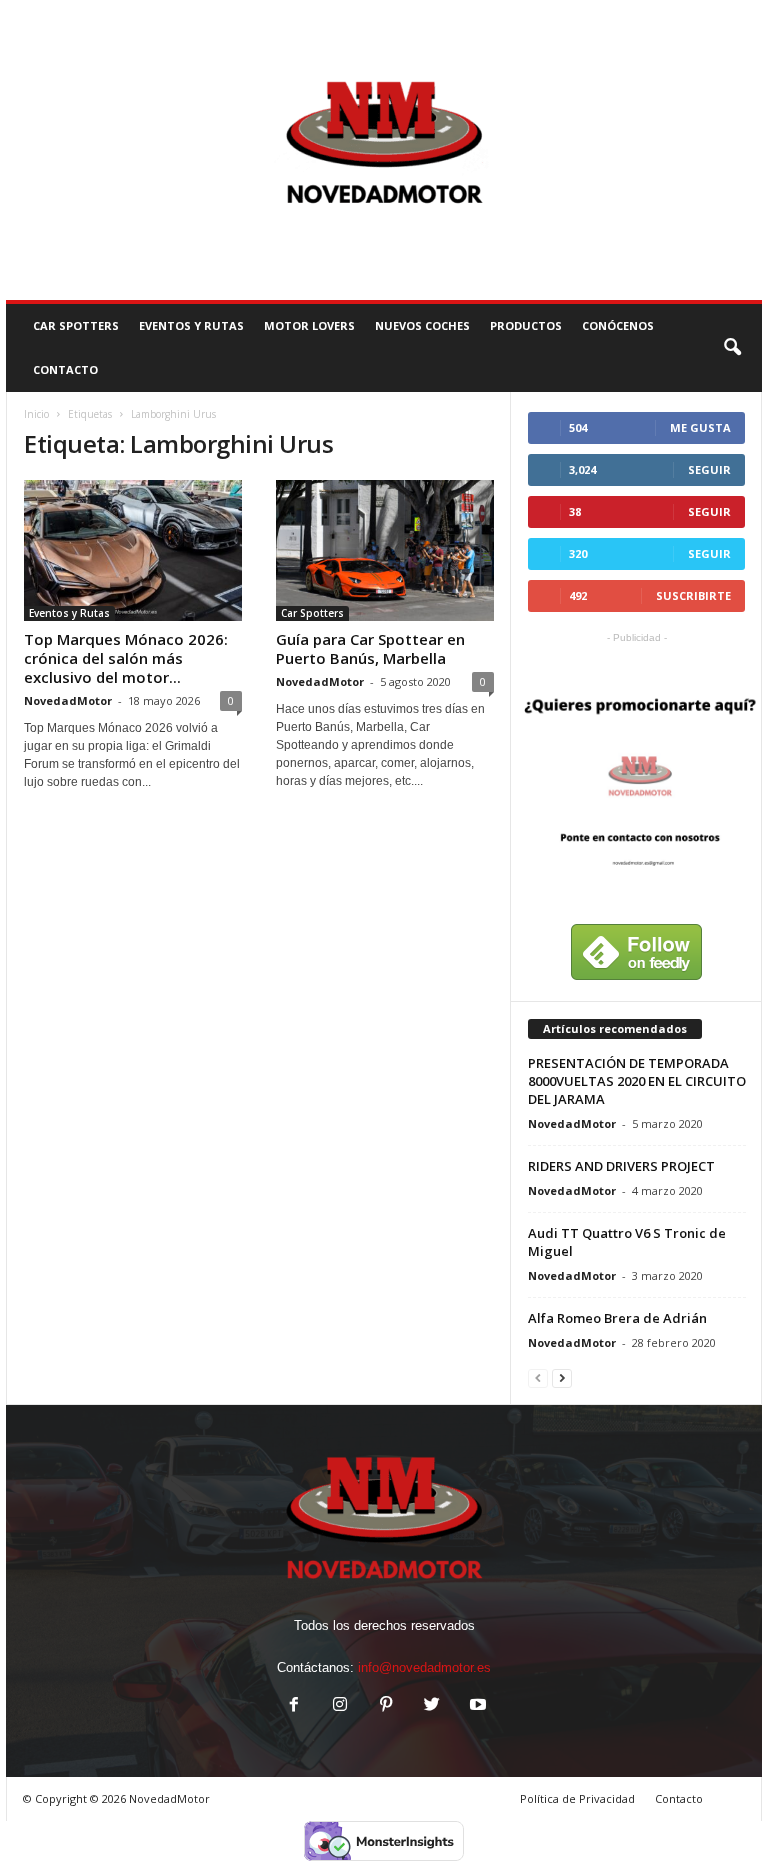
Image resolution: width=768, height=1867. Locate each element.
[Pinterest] (386, 1706)
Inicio (36, 414)
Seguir (709, 469)
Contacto (679, 1798)
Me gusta (700, 427)
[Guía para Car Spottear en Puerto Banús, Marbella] (385, 550)
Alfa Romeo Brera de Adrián (617, 1318)
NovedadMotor (68, 700)
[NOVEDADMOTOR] (384, 150)
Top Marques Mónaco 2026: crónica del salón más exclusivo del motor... (126, 658)
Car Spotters (76, 325)
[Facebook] (294, 1706)
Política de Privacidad (577, 1798)
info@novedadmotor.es (424, 1667)
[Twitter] (432, 1706)
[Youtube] (476, 1706)
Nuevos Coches (422, 325)
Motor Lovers (309, 325)
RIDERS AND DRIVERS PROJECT (621, 1166)
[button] (732, 348)
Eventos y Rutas (191, 325)
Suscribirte (693, 595)
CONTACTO (65, 369)
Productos (526, 325)
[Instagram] (340, 1706)
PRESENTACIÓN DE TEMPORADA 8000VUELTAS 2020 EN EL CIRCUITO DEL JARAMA (637, 1081)
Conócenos (618, 325)
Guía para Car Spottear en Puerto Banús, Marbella (370, 648)
